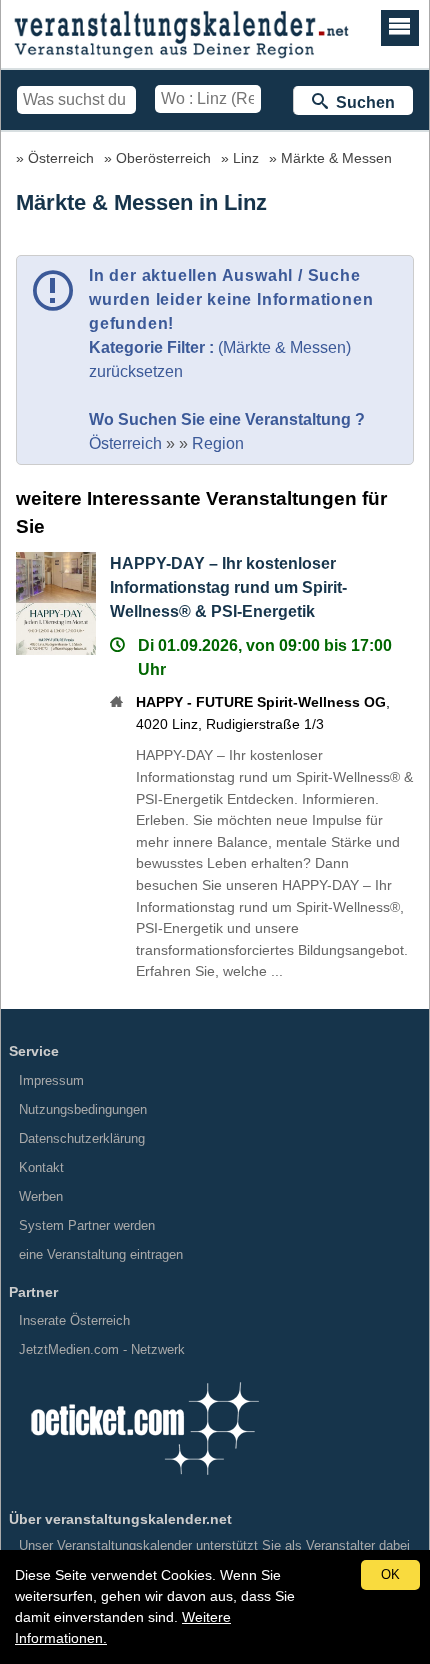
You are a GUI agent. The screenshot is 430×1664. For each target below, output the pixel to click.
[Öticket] (144, 1481)
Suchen (361, 102)
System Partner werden (87, 1225)
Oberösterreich (163, 158)
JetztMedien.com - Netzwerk (102, 1349)
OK (390, 1574)
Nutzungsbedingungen (83, 1109)
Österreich (61, 158)
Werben (41, 1196)
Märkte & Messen (336, 158)
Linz (246, 158)
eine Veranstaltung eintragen (101, 1254)
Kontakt (41, 1167)
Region (218, 443)
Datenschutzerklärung (82, 1138)
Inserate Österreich (74, 1320)
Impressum (51, 1080)
